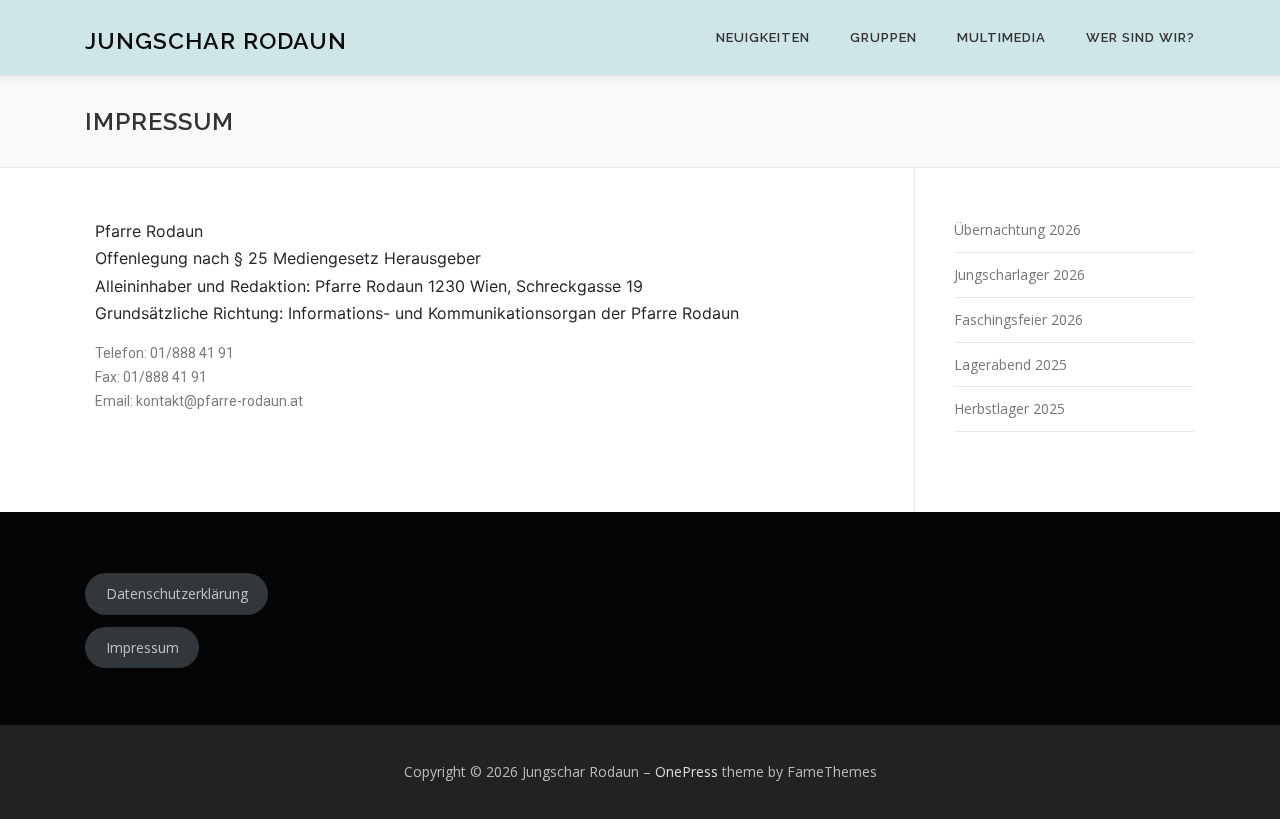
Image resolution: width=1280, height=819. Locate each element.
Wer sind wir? (1140, 37)
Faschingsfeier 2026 (1018, 319)
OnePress (686, 771)
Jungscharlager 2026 (1019, 274)
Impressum (142, 647)
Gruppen (883, 37)
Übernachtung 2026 (1017, 229)
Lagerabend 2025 (1010, 364)
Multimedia (1001, 37)
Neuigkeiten (763, 37)
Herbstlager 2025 (1009, 408)
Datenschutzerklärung (177, 593)
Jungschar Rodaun (216, 40)
